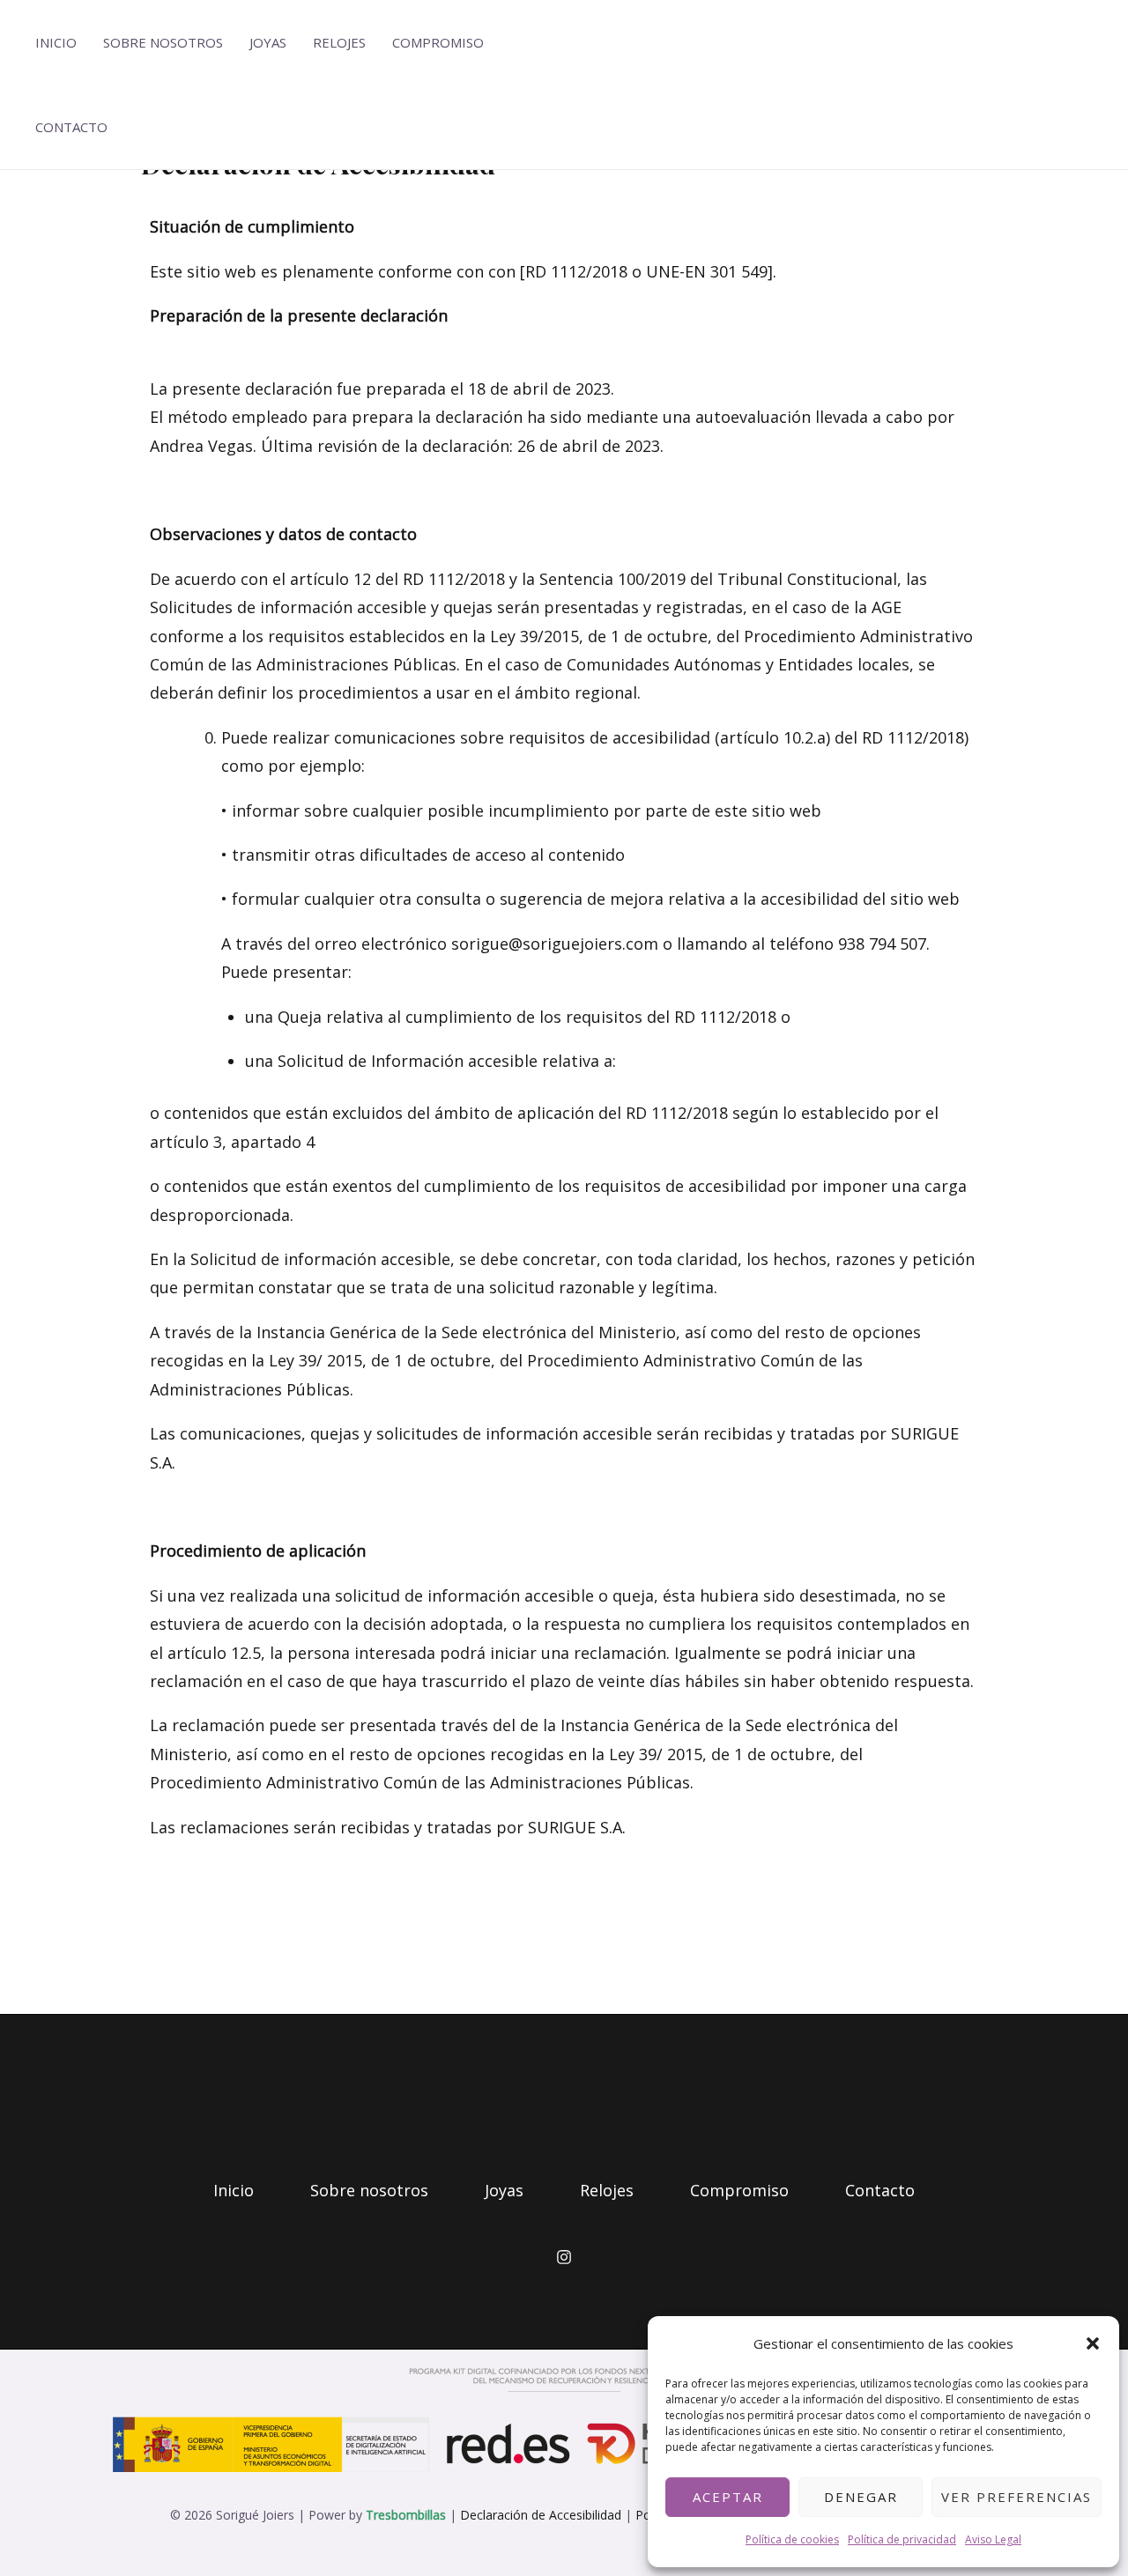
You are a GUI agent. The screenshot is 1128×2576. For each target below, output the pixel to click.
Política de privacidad (902, 2539)
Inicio (56, 42)
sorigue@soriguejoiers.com (555, 944)
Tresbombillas (406, 2515)
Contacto (71, 127)
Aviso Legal (993, 2539)
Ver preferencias (1017, 2497)
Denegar (861, 2497)
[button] (1093, 2343)
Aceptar (728, 2497)
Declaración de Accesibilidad (541, 2515)
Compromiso (438, 42)
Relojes (339, 42)
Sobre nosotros (163, 42)
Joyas (268, 42)
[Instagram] (564, 2257)
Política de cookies (792, 2539)
